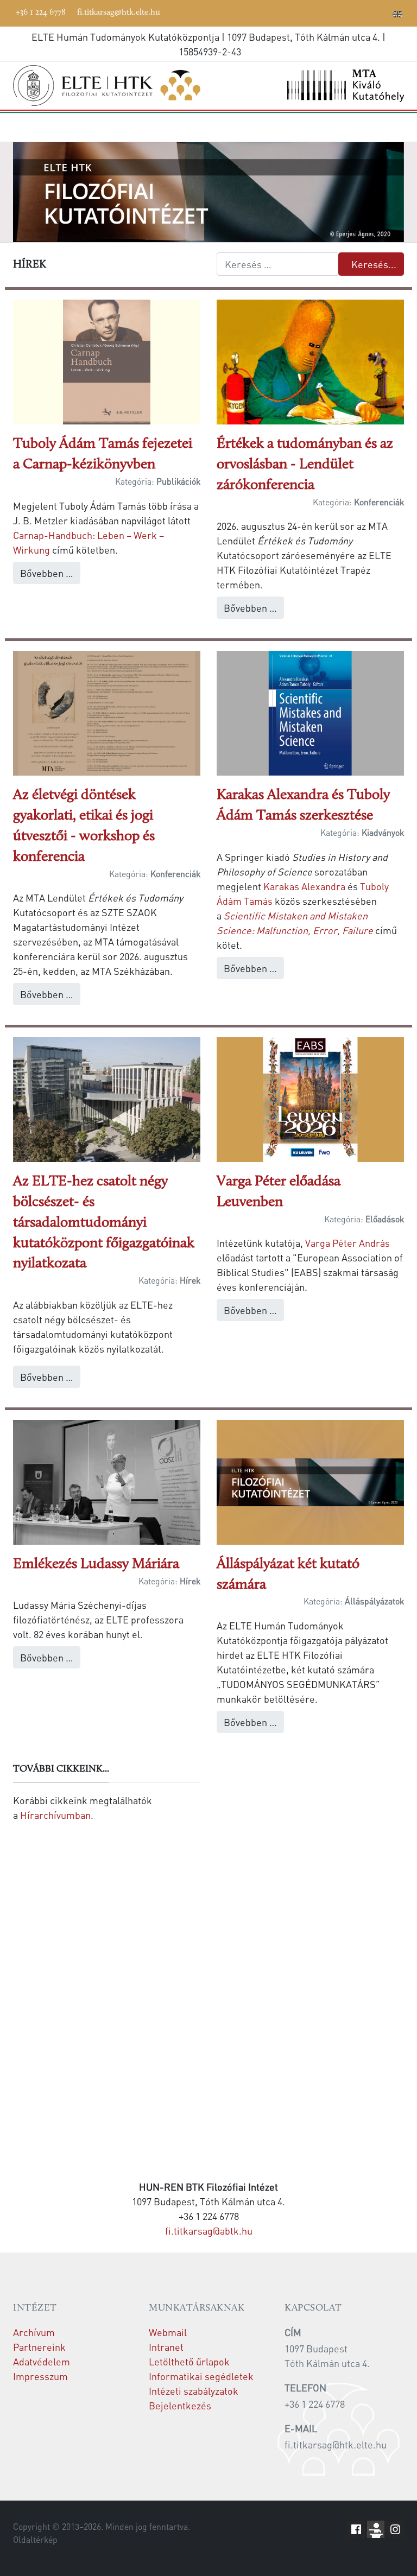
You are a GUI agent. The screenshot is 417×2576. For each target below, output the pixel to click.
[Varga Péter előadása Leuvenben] (310, 1098)
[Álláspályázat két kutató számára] (310, 1480)
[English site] (397, 15)
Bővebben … (47, 573)
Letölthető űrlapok (189, 2361)
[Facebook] (300, 12)
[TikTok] (365, 12)
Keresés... (374, 264)
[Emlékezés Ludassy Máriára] (107, 1480)
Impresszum (40, 2376)
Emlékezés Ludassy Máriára (96, 1565)
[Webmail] (382, 12)
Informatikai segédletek (201, 2376)
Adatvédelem (42, 2361)
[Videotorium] (317, 12)
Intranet (166, 2347)
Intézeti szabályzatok (194, 2391)
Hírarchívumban (55, 1815)
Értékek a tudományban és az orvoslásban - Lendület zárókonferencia (305, 465)
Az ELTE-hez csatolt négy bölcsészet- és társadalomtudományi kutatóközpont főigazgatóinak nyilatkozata (104, 1223)
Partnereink (39, 2347)
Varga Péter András (347, 1243)
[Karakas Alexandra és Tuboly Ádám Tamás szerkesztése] (310, 712)
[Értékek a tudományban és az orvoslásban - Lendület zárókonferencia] (310, 361)
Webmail (168, 2332)
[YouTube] (333, 12)
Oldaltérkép (35, 2540)
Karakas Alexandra (304, 886)
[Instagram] (349, 12)
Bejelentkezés (180, 2405)
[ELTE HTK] (107, 85)
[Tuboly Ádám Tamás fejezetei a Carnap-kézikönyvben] (107, 361)
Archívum (34, 2332)
